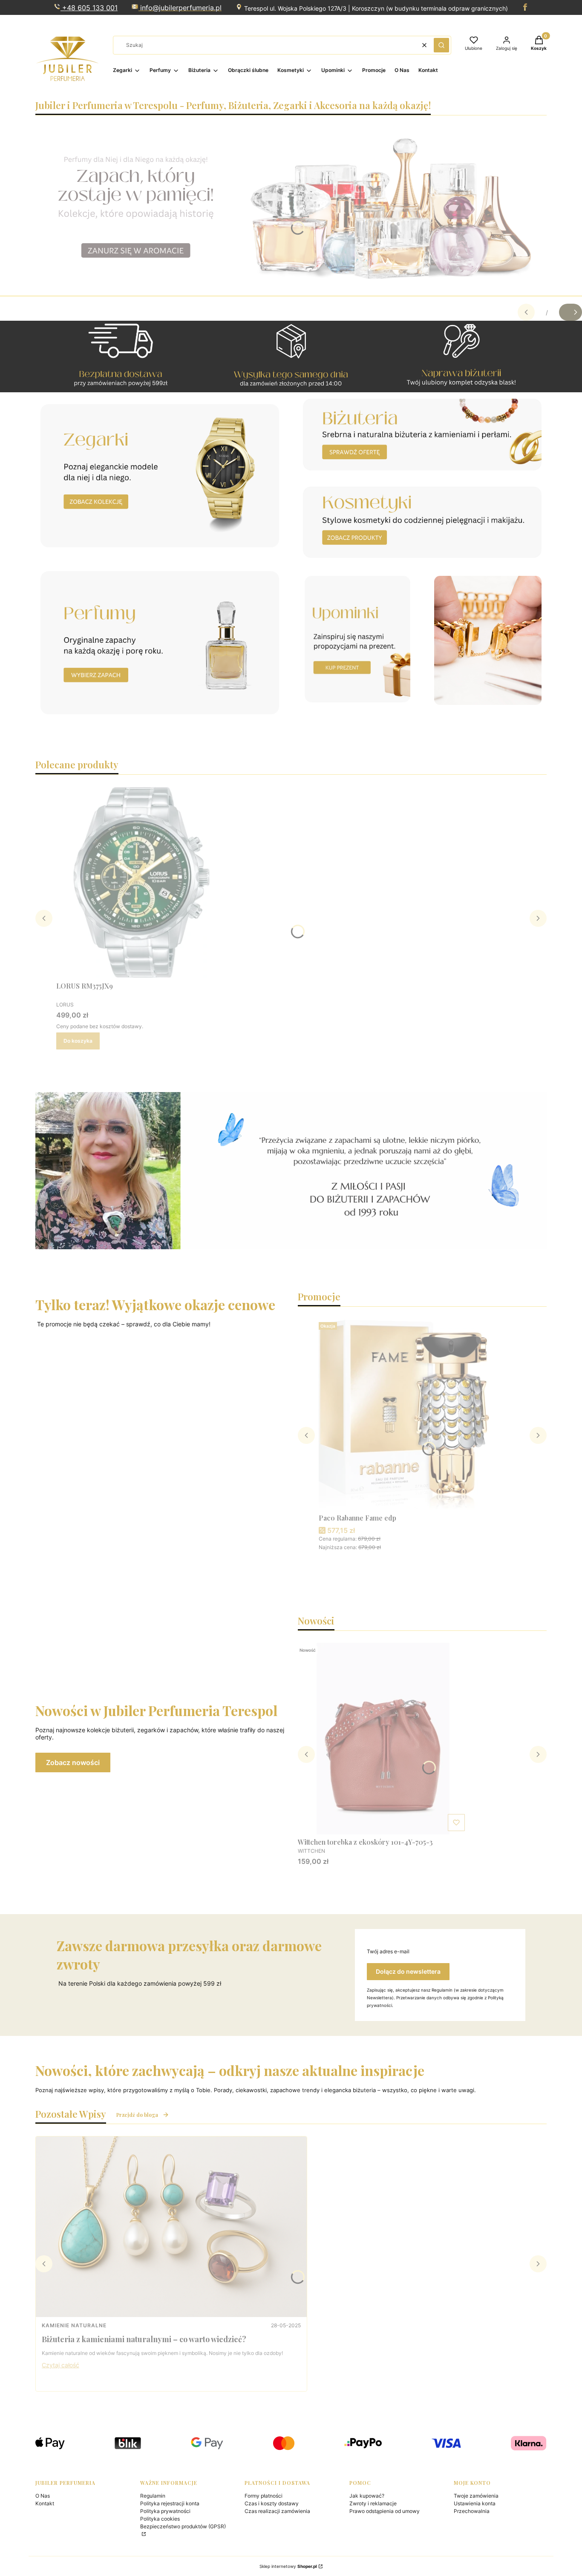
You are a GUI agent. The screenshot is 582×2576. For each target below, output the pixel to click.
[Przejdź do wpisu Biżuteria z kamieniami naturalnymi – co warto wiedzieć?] (171, 2227)
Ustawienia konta (475, 2503)
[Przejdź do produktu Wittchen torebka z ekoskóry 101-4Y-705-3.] (383, 1739)
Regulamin (153, 2496)
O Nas (43, 2496)
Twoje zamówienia (476, 2496)
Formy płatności (264, 2496)
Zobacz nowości (73, 1762)
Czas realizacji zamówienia (277, 2511)
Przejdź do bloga (137, 2115)
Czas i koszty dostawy (272, 2503)
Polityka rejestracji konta (170, 2503)
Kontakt (45, 2503)
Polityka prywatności (165, 2511)
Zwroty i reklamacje (373, 2503)
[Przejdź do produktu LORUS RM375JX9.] (141, 883)
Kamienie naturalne (74, 2325)
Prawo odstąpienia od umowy (385, 2511)
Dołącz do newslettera (408, 1971)
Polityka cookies (160, 2519)
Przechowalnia (472, 2511)
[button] (441, 45)
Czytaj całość (61, 2365)
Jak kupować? (367, 2496)
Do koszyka (78, 1041)
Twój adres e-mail (388, 1951)
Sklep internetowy (288, 2566)
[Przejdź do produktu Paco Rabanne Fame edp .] (404, 1414)
